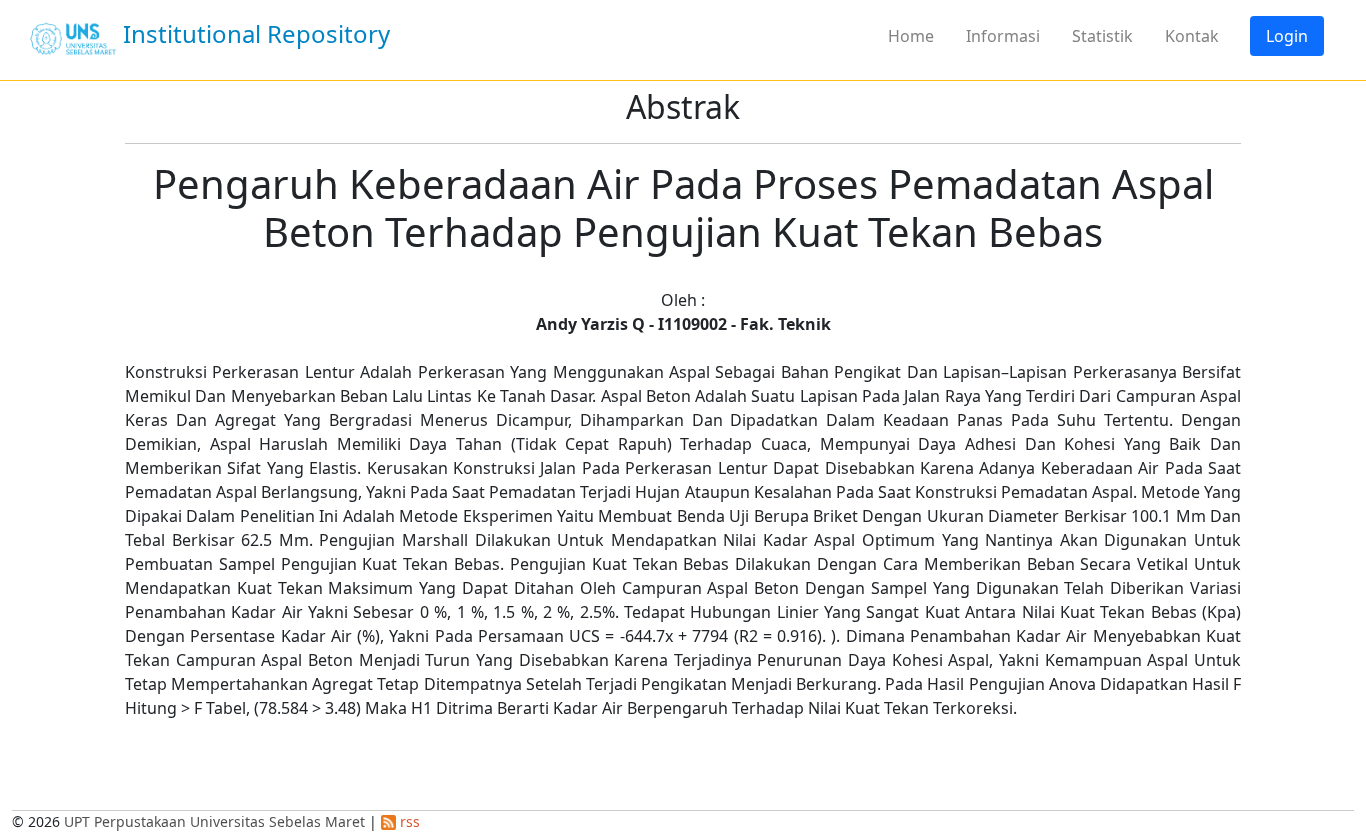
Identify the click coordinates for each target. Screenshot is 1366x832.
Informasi (1003, 36)
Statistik (1102, 36)
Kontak (1192, 36)
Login (1287, 36)
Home (911, 36)
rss (408, 821)
